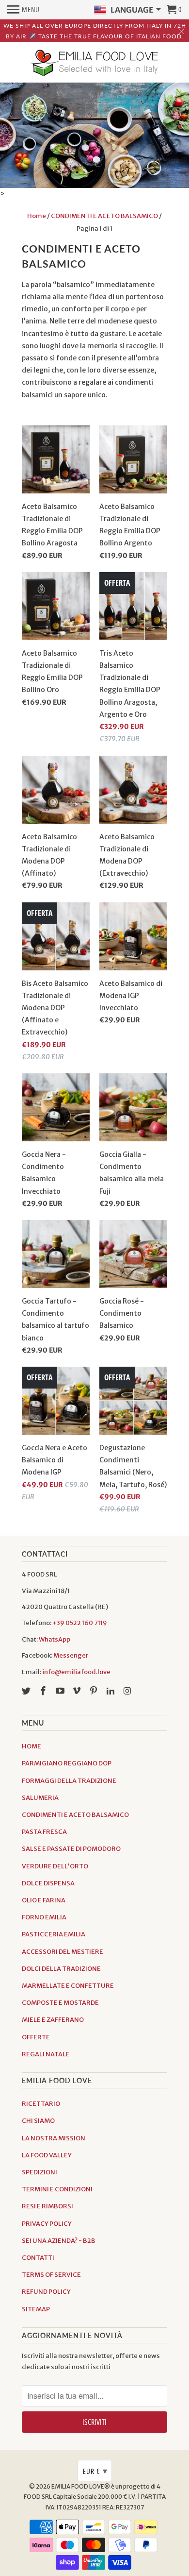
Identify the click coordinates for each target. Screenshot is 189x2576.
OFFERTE (36, 2037)
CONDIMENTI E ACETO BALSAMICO (104, 216)
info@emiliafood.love (76, 1672)
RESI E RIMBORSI (47, 2206)
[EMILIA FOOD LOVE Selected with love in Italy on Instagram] (128, 1691)
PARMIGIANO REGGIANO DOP (67, 1763)
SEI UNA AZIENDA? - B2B (59, 2241)
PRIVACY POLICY (47, 2224)
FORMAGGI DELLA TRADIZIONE (69, 1781)
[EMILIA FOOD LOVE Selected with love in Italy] (94, 64)
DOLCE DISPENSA (48, 1883)
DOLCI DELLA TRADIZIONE (61, 1969)
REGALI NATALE (46, 2054)
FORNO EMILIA (44, 1917)
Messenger (71, 1655)
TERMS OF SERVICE (51, 2275)
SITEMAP (36, 2309)
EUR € (95, 2471)
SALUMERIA (40, 1798)
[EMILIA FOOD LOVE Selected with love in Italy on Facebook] (44, 1691)
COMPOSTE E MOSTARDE (60, 2003)
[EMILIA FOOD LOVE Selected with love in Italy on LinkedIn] (111, 1691)
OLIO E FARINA (44, 1900)
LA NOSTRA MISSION (54, 2138)
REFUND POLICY (46, 2292)
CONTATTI (38, 2258)
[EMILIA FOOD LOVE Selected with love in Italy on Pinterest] (94, 1691)
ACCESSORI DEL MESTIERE (63, 1952)
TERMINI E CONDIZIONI (57, 2189)
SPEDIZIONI (39, 2172)
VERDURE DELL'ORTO (55, 1866)
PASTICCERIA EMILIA (54, 1934)
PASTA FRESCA (44, 1832)
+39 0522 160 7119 (80, 1623)
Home (37, 216)
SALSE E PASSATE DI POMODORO (71, 1849)
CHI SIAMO (38, 2121)
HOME (31, 1746)
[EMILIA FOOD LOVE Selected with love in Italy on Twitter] (27, 1691)
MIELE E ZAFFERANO (53, 2020)
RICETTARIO (41, 2104)
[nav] (24, 10)
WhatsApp (55, 1639)
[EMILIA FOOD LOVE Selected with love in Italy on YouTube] (61, 1691)
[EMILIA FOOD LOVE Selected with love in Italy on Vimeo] (78, 1691)
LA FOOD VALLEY (47, 2155)
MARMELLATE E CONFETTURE (68, 1986)
